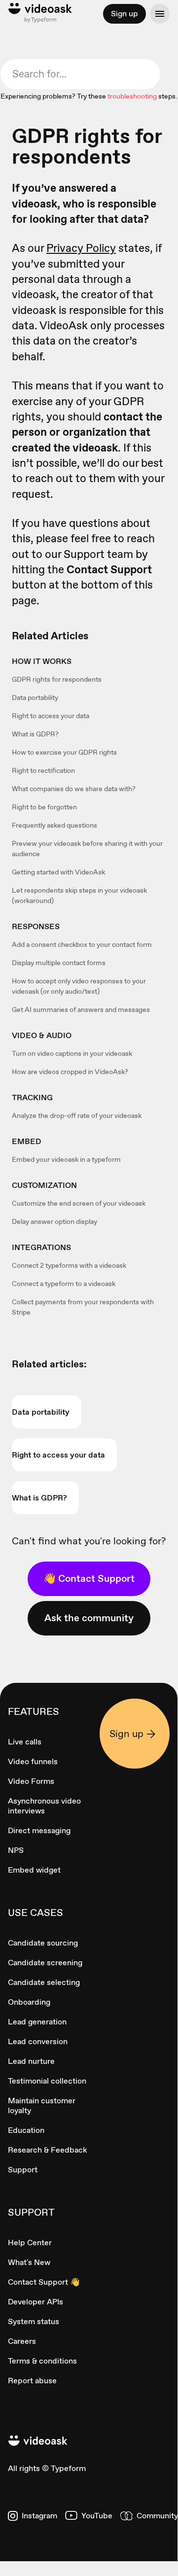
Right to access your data (51, 716)
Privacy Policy (81, 248)
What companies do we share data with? (74, 789)
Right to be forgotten (44, 807)
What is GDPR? (35, 734)
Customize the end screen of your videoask (79, 1203)
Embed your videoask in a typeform (66, 1159)
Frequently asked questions (54, 825)
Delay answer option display (54, 1221)
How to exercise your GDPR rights (64, 752)
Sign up (125, 14)
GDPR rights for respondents (57, 679)
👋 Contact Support (89, 1578)
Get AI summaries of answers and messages (81, 1010)
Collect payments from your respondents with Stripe (83, 1307)
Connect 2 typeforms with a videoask (69, 1265)
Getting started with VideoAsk (58, 872)
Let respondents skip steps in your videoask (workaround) (79, 895)
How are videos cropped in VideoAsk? (70, 1072)
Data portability (35, 697)
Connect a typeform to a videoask (64, 1284)
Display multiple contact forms (59, 963)
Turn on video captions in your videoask (72, 1053)
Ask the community (89, 1618)
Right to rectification (43, 770)
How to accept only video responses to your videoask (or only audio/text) (79, 986)
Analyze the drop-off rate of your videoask (77, 1115)
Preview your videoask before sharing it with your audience (87, 849)
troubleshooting (132, 96)
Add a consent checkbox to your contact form (82, 944)
